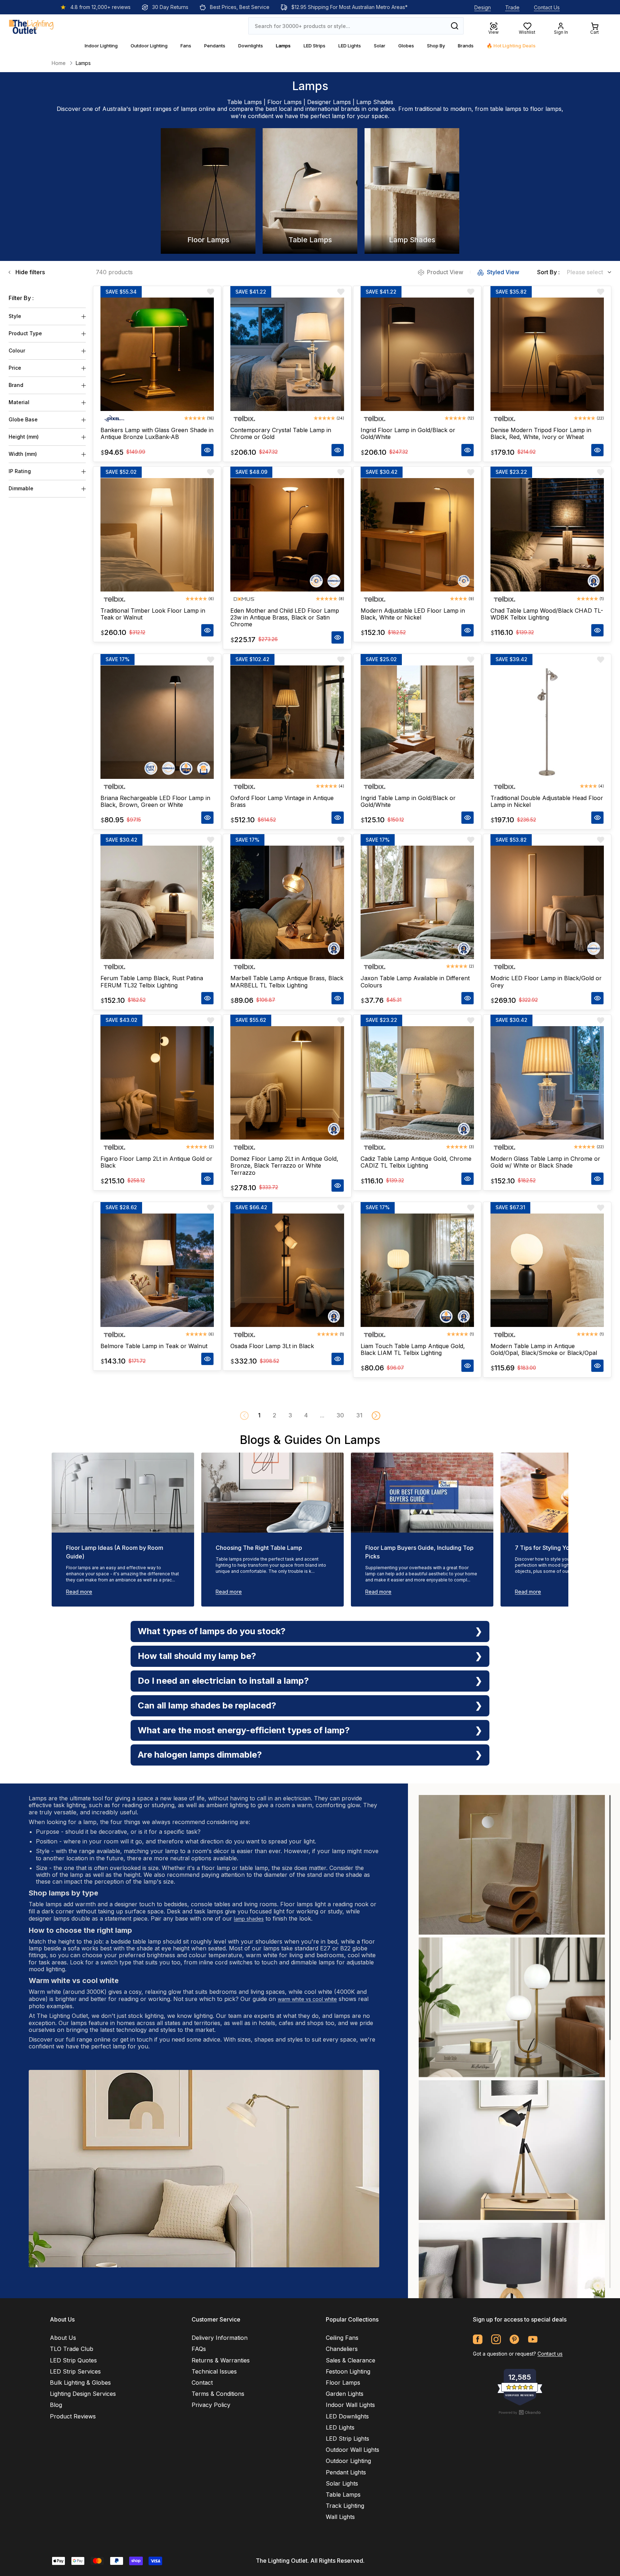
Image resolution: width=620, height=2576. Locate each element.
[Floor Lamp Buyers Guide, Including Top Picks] (422, 1493)
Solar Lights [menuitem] (342, 2483)
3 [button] (290, 1415)
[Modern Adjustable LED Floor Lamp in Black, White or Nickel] (417, 535)
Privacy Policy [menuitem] (211, 2405)
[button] (376, 1416)
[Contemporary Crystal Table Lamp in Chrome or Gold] (287, 354)
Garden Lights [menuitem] (345, 2394)
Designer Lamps (329, 102)
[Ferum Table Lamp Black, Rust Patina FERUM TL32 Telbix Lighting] (157, 902)
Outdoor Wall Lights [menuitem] (353, 2450)
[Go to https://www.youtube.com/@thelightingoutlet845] (533, 2339)
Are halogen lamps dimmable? (200, 1755)
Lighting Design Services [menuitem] (83, 2394)
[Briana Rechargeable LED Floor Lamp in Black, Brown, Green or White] (157, 722)
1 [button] (259, 1415)
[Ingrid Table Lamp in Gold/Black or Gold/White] (417, 722)
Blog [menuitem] (56, 2405)
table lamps (506, 109)
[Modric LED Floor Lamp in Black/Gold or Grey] (547, 902)
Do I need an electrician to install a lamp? (223, 1681)
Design (483, 7)
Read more (79, 1592)
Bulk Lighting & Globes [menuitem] (80, 2383)
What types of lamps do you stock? (212, 1631)
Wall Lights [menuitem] (340, 2517)
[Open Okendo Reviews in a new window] (520, 2412)
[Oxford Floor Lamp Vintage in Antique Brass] (287, 722)
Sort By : (548, 272)
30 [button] (340, 1415)
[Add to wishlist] (211, 292)
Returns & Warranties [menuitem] (221, 2360)
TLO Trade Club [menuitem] (72, 2349)
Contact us (550, 2354)
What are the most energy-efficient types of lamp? (244, 1730)
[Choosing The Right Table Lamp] (273, 1493)
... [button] (322, 1415)
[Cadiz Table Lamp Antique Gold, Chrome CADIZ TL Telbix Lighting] (417, 1083)
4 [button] (306, 1415)
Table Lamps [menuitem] (343, 2495)
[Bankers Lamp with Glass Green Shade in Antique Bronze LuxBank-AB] (157, 354)
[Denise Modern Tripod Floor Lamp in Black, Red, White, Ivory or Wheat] (547, 354)
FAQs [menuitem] (199, 2349)
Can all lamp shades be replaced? (207, 1705)
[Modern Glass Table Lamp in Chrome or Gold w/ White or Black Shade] (547, 1083)
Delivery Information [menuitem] (220, 2338)
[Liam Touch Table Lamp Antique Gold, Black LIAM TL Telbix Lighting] (417, 1270)
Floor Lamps (285, 102)
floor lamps (546, 109)
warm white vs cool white (307, 1999)
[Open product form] (207, 450)
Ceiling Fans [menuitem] (342, 2338)
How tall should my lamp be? (197, 1656)
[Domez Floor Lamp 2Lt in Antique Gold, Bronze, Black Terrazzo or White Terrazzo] (287, 1083)
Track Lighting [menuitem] (345, 2506)
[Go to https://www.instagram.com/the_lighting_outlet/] (496, 2339)
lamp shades (249, 1919)
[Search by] (455, 26)
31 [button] (359, 1415)
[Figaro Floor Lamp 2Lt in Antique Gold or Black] (157, 1083)
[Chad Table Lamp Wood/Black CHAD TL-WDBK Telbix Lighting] (547, 535)
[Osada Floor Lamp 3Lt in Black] (287, 1270)
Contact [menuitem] (202, 2383)
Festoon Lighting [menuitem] (348, 2371)
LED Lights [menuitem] (340, 2427)
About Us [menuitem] (63, 2338)
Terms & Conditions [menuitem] (218, 2394)
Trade (512, 7)
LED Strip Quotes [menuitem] (73, 2360)
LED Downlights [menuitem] (347, 2416)
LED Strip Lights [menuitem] (347, 2439)
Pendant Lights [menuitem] (346, 2472)
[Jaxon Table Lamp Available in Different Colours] (417, 902)
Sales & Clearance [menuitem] (351, 2360)
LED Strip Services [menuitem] (75, 2371)
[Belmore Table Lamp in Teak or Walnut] (157, 1270)
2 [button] (274, 1415)
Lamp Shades (375, 102)
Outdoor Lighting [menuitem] (348, 2461)
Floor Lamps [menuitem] (343, 2383)
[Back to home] (31, 26)
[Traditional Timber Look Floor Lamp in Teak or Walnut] (157, 535)
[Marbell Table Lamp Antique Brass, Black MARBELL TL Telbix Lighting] (287, 902)
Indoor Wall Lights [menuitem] (350, 2405)
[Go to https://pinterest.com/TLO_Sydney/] (514, 2339)
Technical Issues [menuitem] (214, 2371)
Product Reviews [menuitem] (73, 2416)
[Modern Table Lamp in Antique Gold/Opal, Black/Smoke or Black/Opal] (547, 1270)
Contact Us (547, 7)
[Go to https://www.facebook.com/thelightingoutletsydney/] (478, 2339)
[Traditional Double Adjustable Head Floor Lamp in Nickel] (547, 722)
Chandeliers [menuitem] (342, 2349)
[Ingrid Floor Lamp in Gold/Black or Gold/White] (417, 354)
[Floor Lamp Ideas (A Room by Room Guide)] (123, 1493)
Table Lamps (245, 102)
